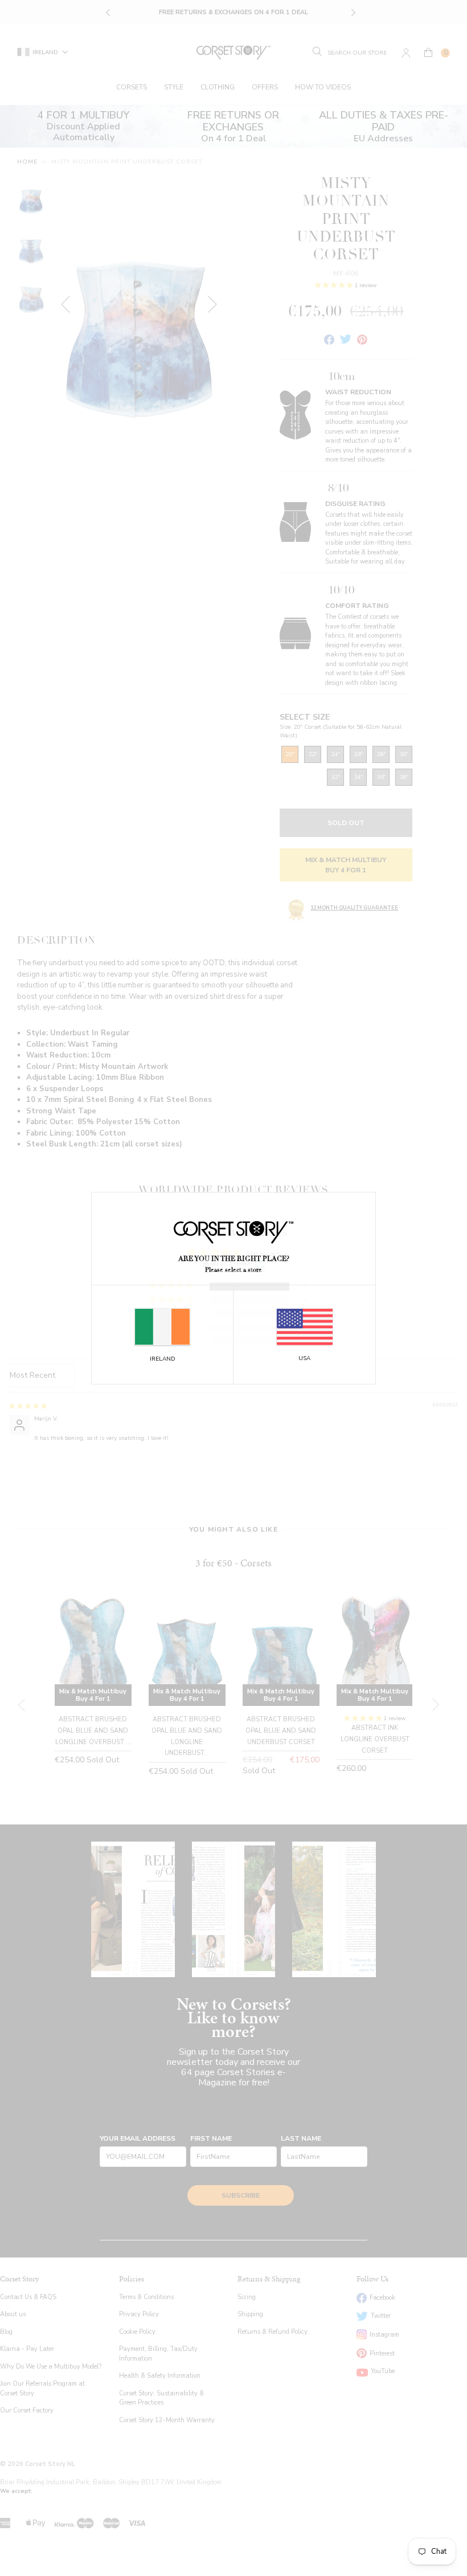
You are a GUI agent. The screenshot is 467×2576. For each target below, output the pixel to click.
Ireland (163, 1359)
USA (304, 1358)
